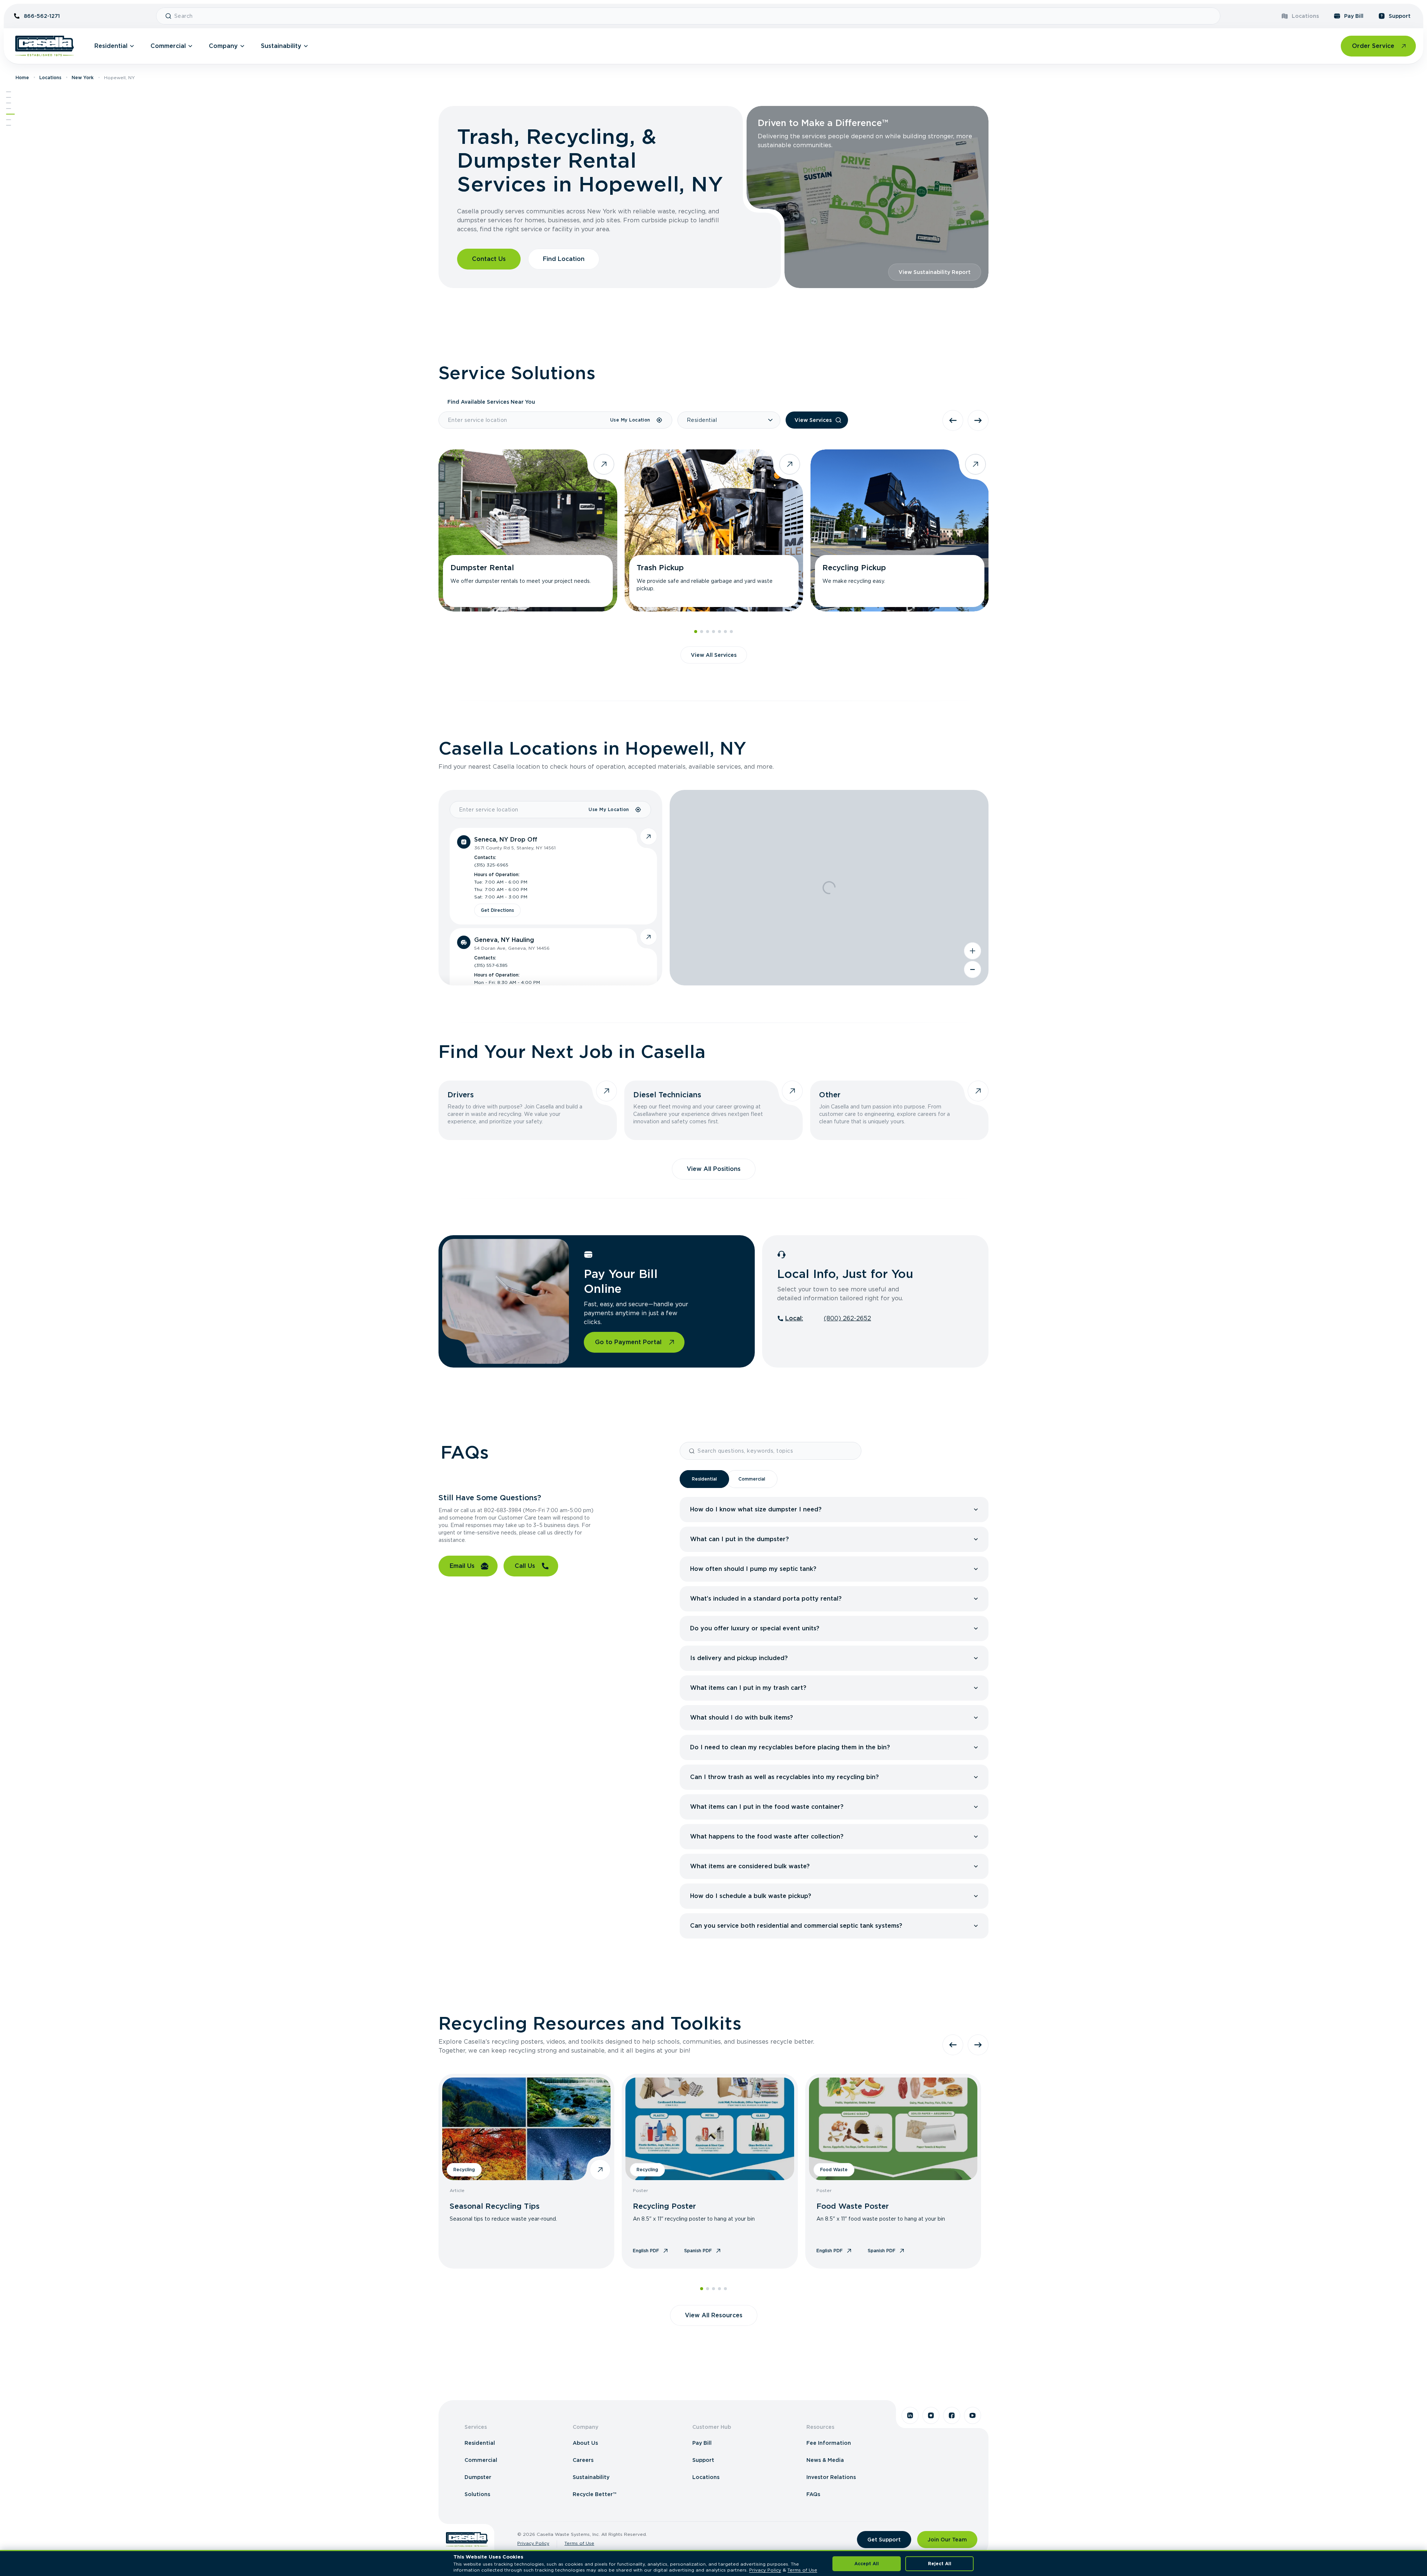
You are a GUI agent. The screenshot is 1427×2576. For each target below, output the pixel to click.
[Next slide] (978, 420)
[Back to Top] (9, 92)
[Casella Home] (45, 46)
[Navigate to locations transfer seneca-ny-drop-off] (648, 836)
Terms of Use (579, 2543)
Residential (111, 46)
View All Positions (714, 1169)
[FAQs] (9, 120)
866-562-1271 (42, 16)
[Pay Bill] (10, 114)
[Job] (9, 109)
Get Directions (497, 910)
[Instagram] (931, 2415)
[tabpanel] (834, 1718)
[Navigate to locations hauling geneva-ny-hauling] (648, 937)
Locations (1305, 16)
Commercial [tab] (752, 1479)
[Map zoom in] (973, 951)
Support (1400, 16)
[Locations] (9, 103)
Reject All (940, 2564)
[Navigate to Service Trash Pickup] (714, 530)
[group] (834, 1510)
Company (223, 46)
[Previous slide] (953, 420)
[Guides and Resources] (9, 125)
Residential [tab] (704, 1479)
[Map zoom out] (973, 969)
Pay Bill (1354, 16)
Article (457, 2190)
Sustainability (281, 46)
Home (22, 78)
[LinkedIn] (910, 2415)
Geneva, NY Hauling (504, 940)
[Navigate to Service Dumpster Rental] (528, 530)
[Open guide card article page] (600, 2170)
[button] (836, 1510)
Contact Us (489, 259)
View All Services (714, 655)
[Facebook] (952, 2415)
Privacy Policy (533, 2543)
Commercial (168, 46)
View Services (813, 420)
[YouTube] (973, 2415)
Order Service (1373, 46)
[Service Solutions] (9, 97)
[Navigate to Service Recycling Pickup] (900, 530)
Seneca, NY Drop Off (506, 840)
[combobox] (694, 16)
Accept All (867, 2564)
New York (83, 78)
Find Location (564, 259)
